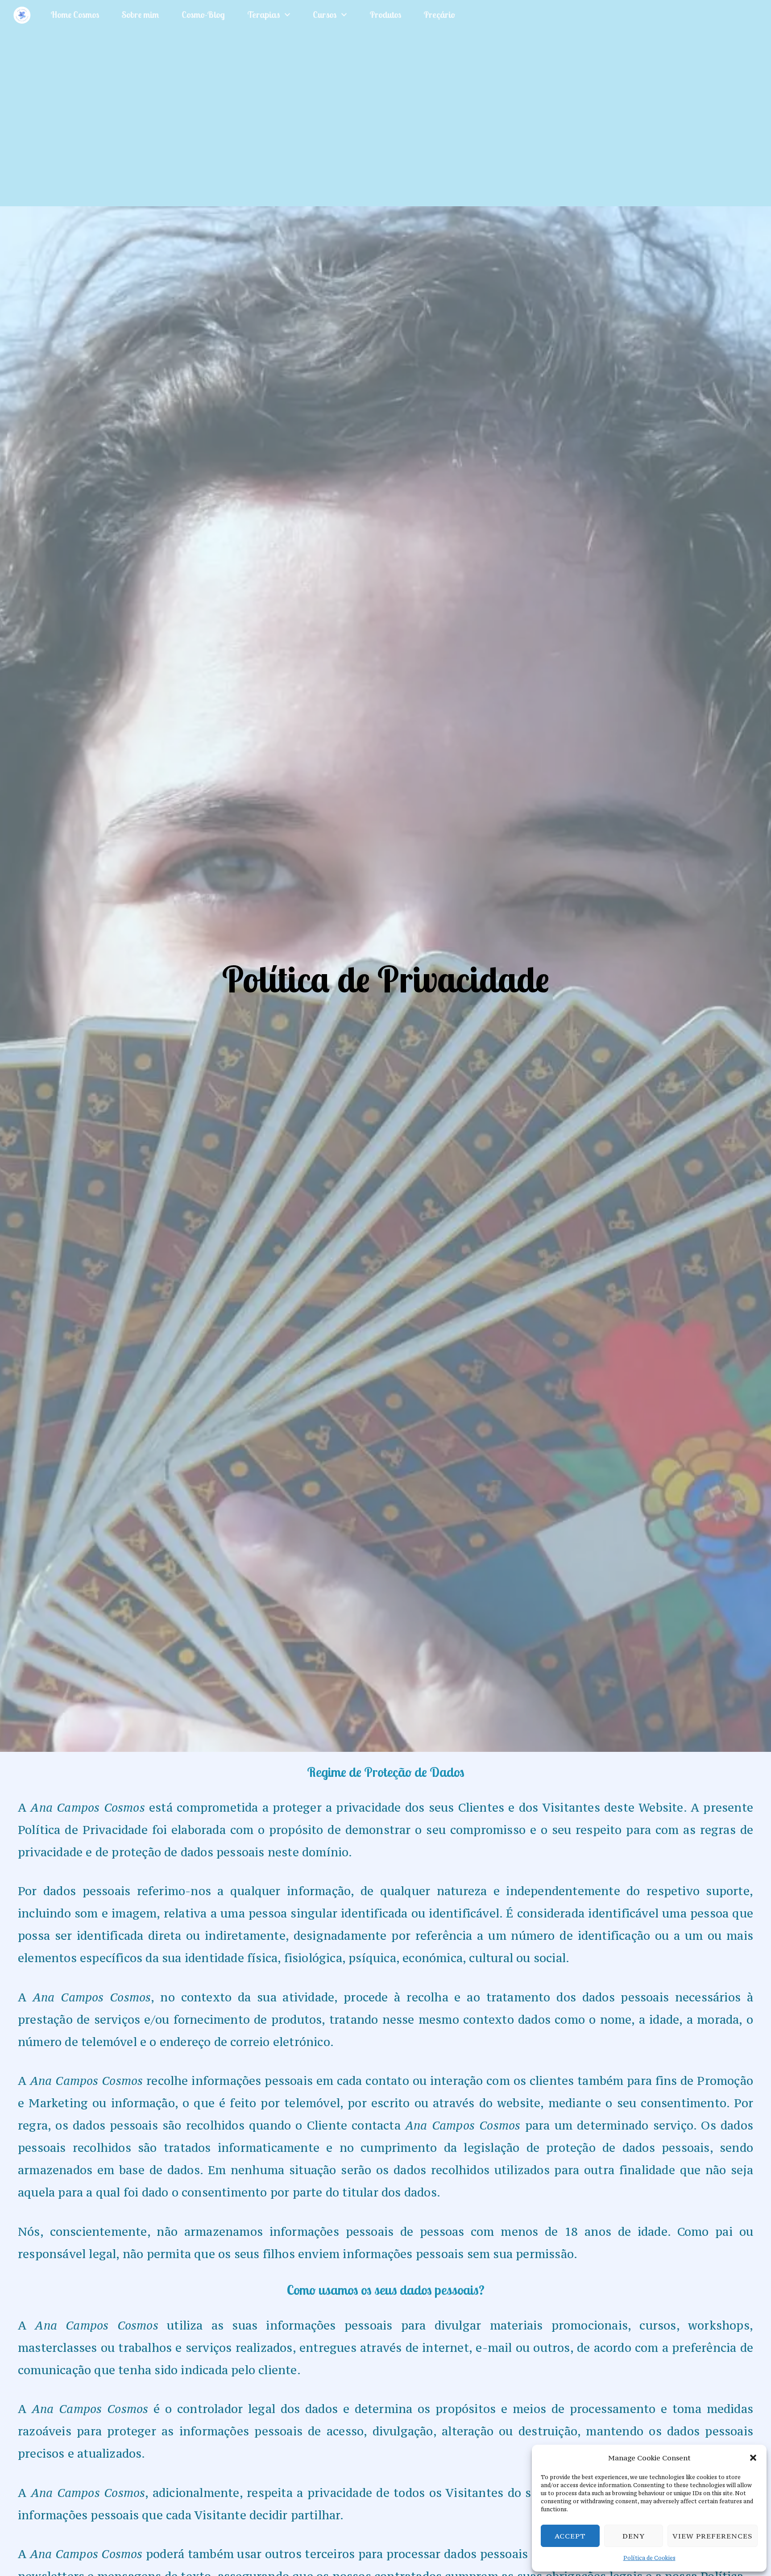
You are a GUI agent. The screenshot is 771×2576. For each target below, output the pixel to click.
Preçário (439, 15)
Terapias (263, 15)
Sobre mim (140, 15)
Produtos (385, 15)
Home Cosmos (75, 15)
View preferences (713, 2536)
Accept (570, 2536)
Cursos (325, 15)
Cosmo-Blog (203, 15)
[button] (753, 2458)
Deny (634, 2536)
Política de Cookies (649, 2558)
